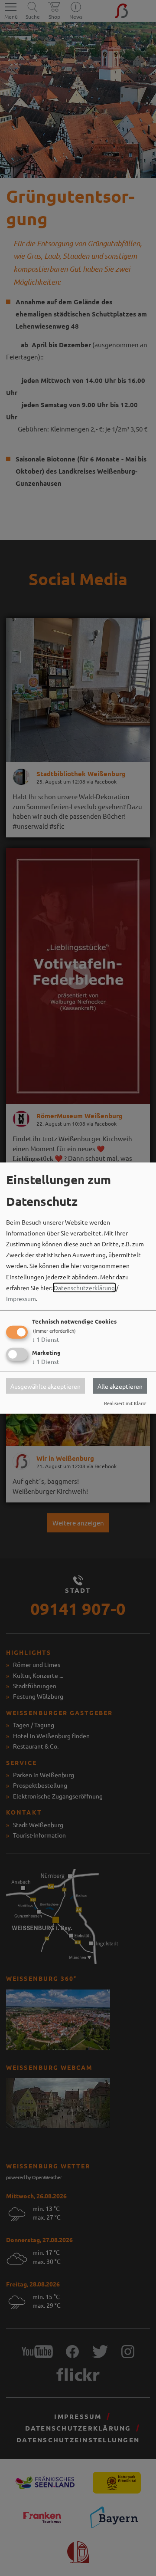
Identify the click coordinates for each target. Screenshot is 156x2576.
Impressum (21, 1298)
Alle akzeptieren (120, 1386)
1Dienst (46, 1339)
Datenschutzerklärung (84, 1287)
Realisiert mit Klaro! (125, 1403)
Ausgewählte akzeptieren (45, 1386)
